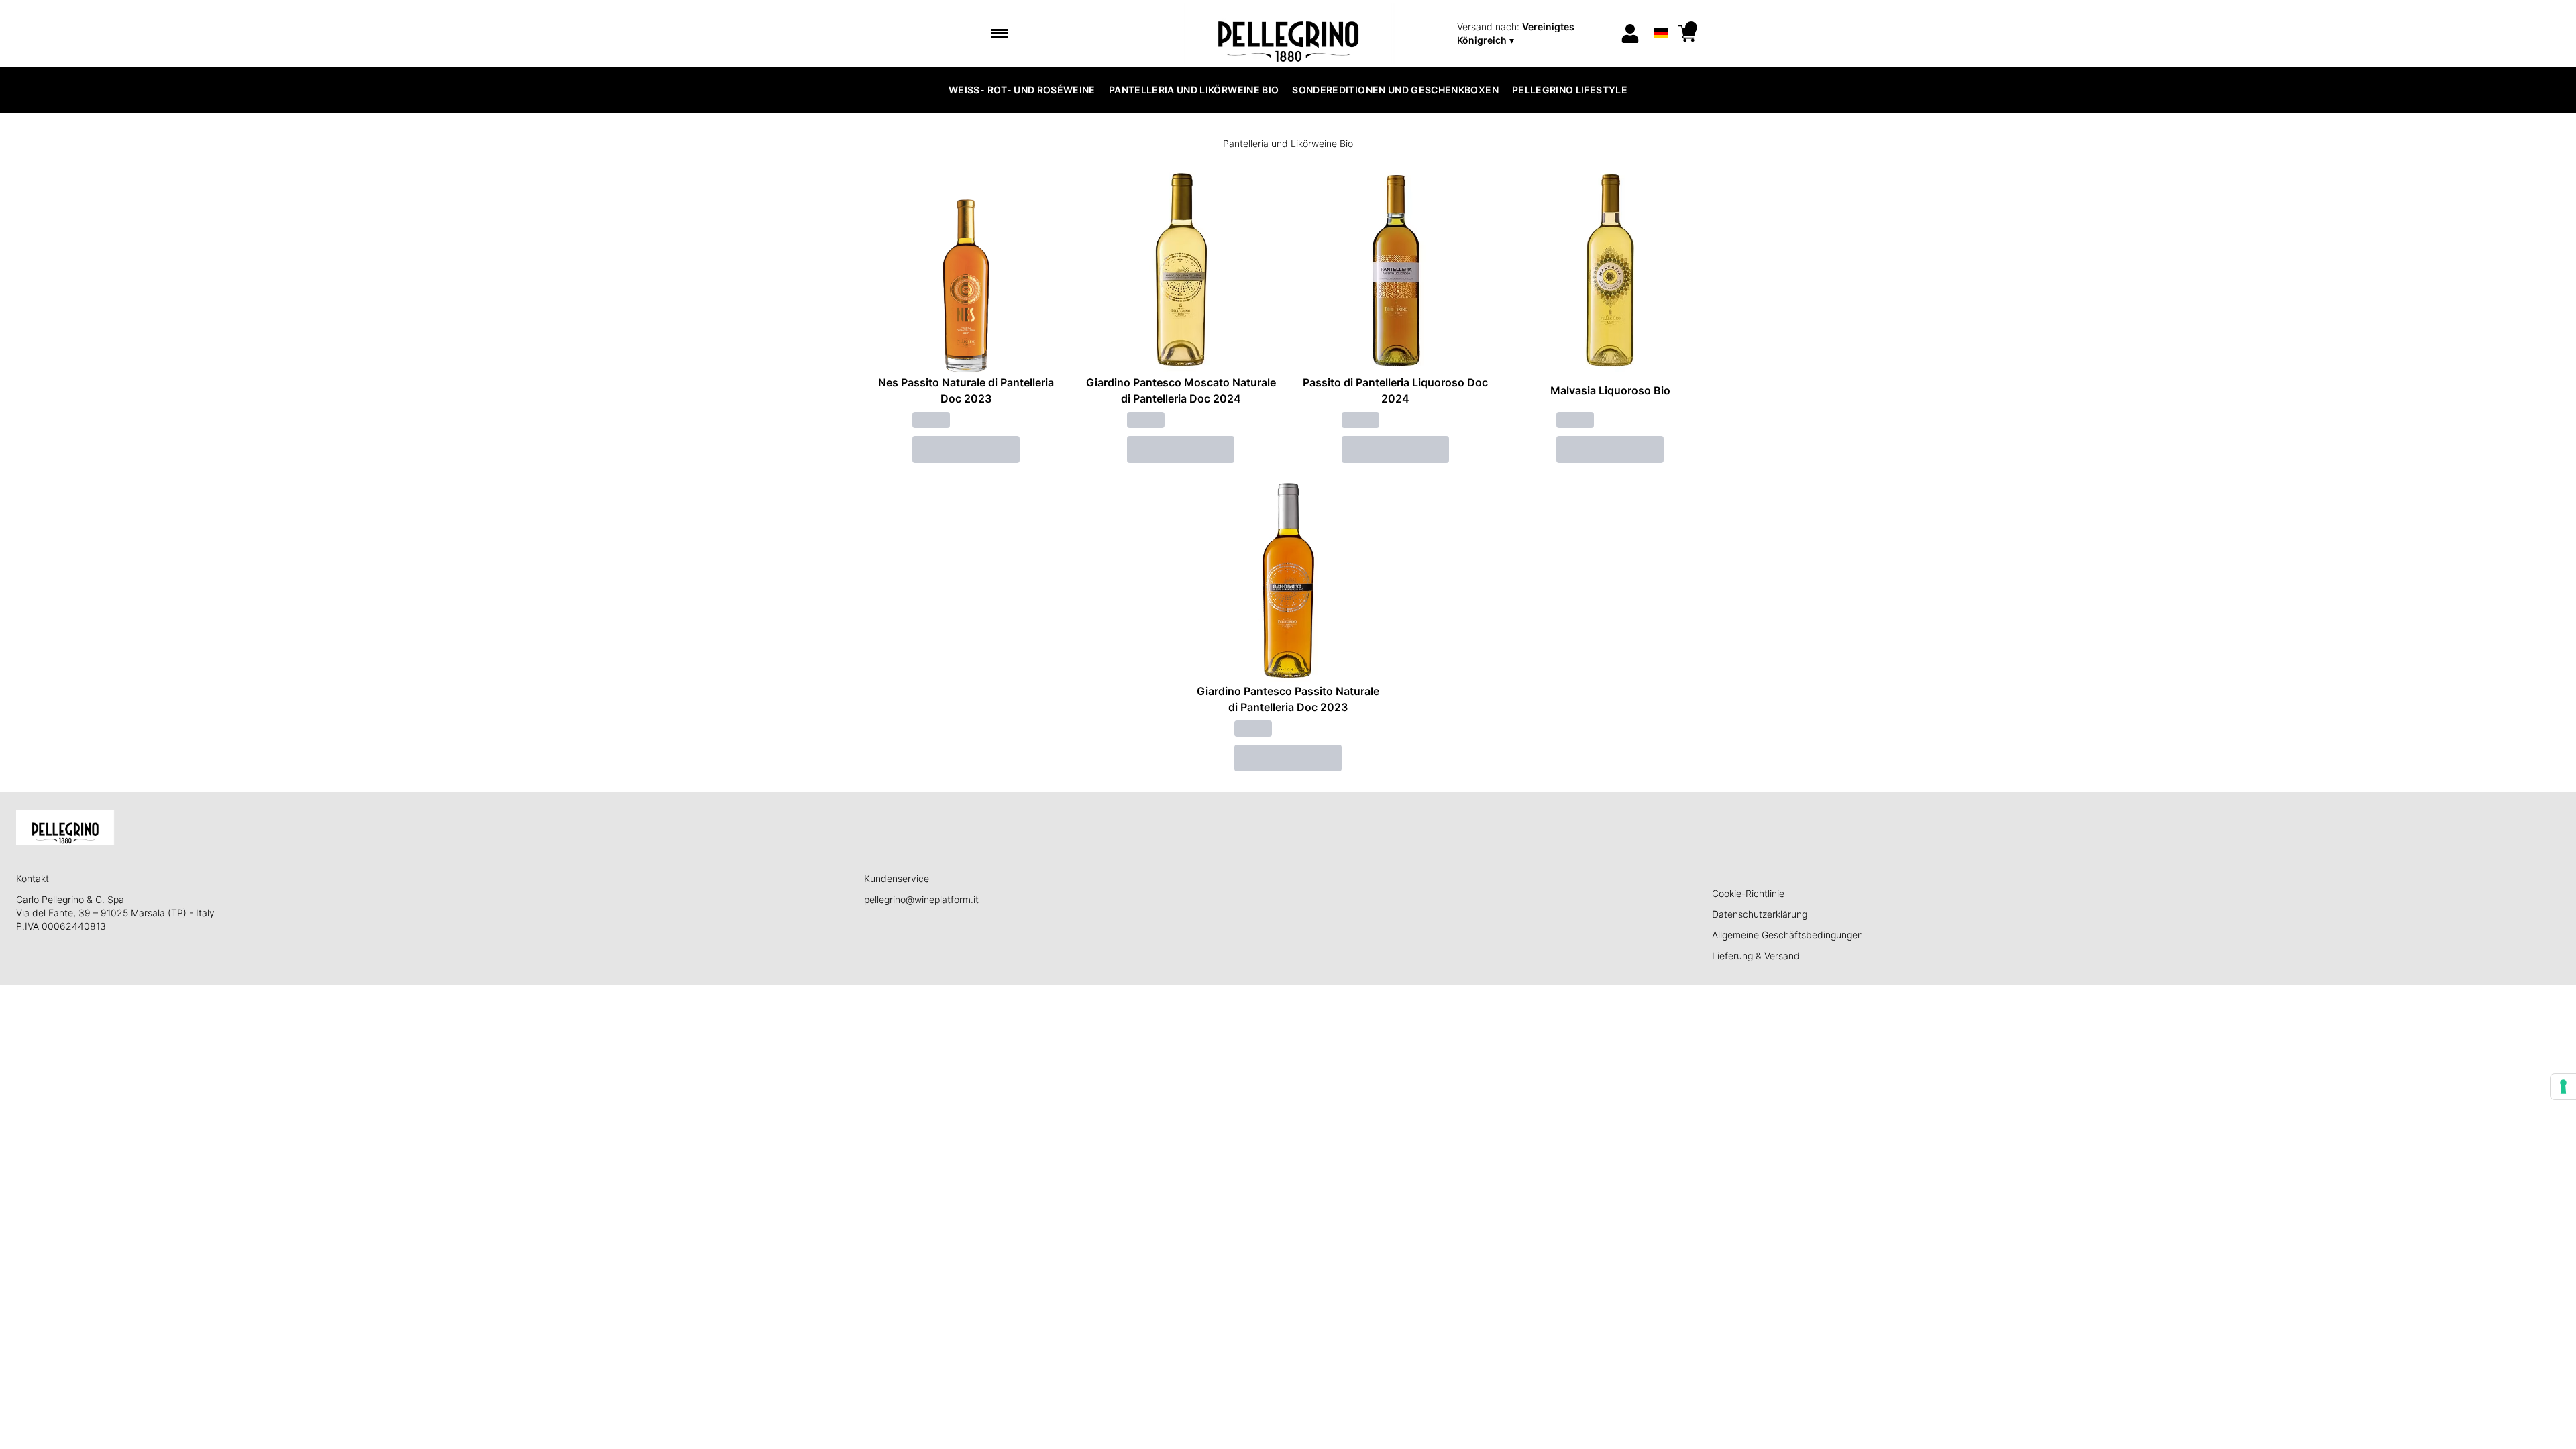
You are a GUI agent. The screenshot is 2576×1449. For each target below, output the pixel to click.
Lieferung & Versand (1756, 956)
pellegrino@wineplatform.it (921, 899)
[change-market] (1534, 34)
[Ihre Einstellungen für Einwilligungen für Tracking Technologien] (2563, 1087)
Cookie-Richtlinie (1748, 893)
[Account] (1630, 34)
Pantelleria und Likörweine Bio (1194, 90)
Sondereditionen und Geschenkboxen (1395, 90)
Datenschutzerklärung (1760, 914)
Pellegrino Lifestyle (1570, 90)
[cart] (1687, 34)
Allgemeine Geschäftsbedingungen (1787, 935)
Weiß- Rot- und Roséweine (1022, 90)
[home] (1288, 34)
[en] (1661, 16)
